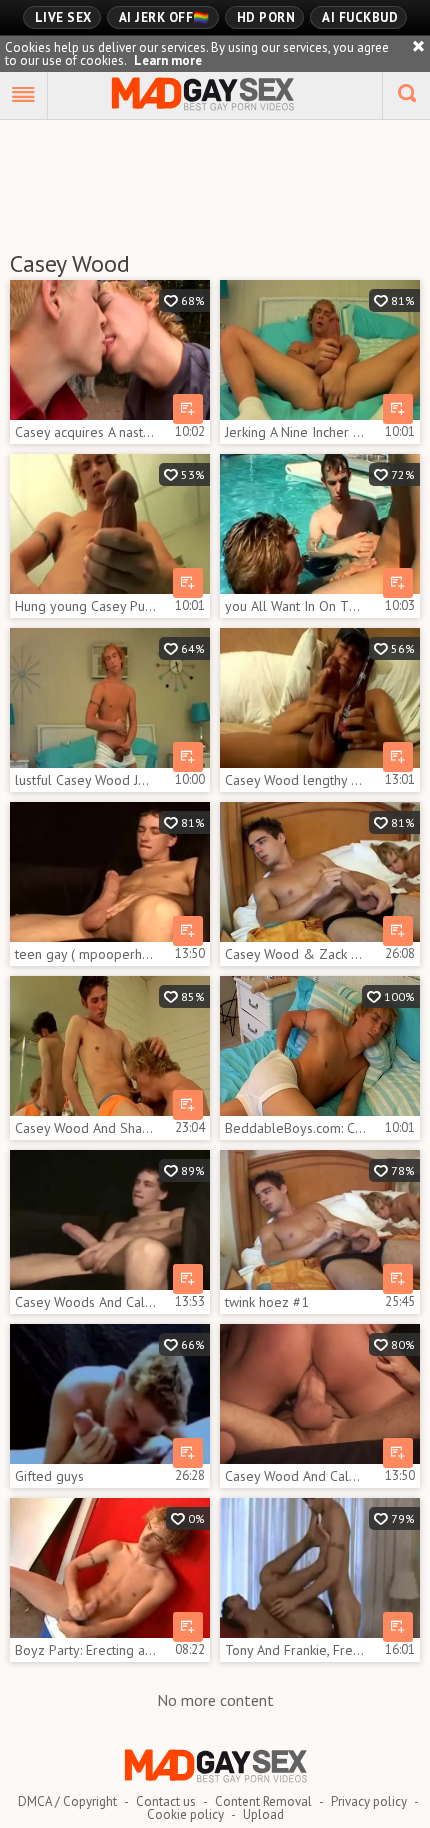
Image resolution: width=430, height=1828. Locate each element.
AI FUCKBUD (360, 17)
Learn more (168, 60)
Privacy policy (369, 1801)
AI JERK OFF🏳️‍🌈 (164, 17)
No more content (215, 1700)
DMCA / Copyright (67, 1801)
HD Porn (266, 17)
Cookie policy (185, 1814)
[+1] (24, 96)
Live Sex (63, 17)
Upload (263, 1814)
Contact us (166, 1801)
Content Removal (263, 1801)
